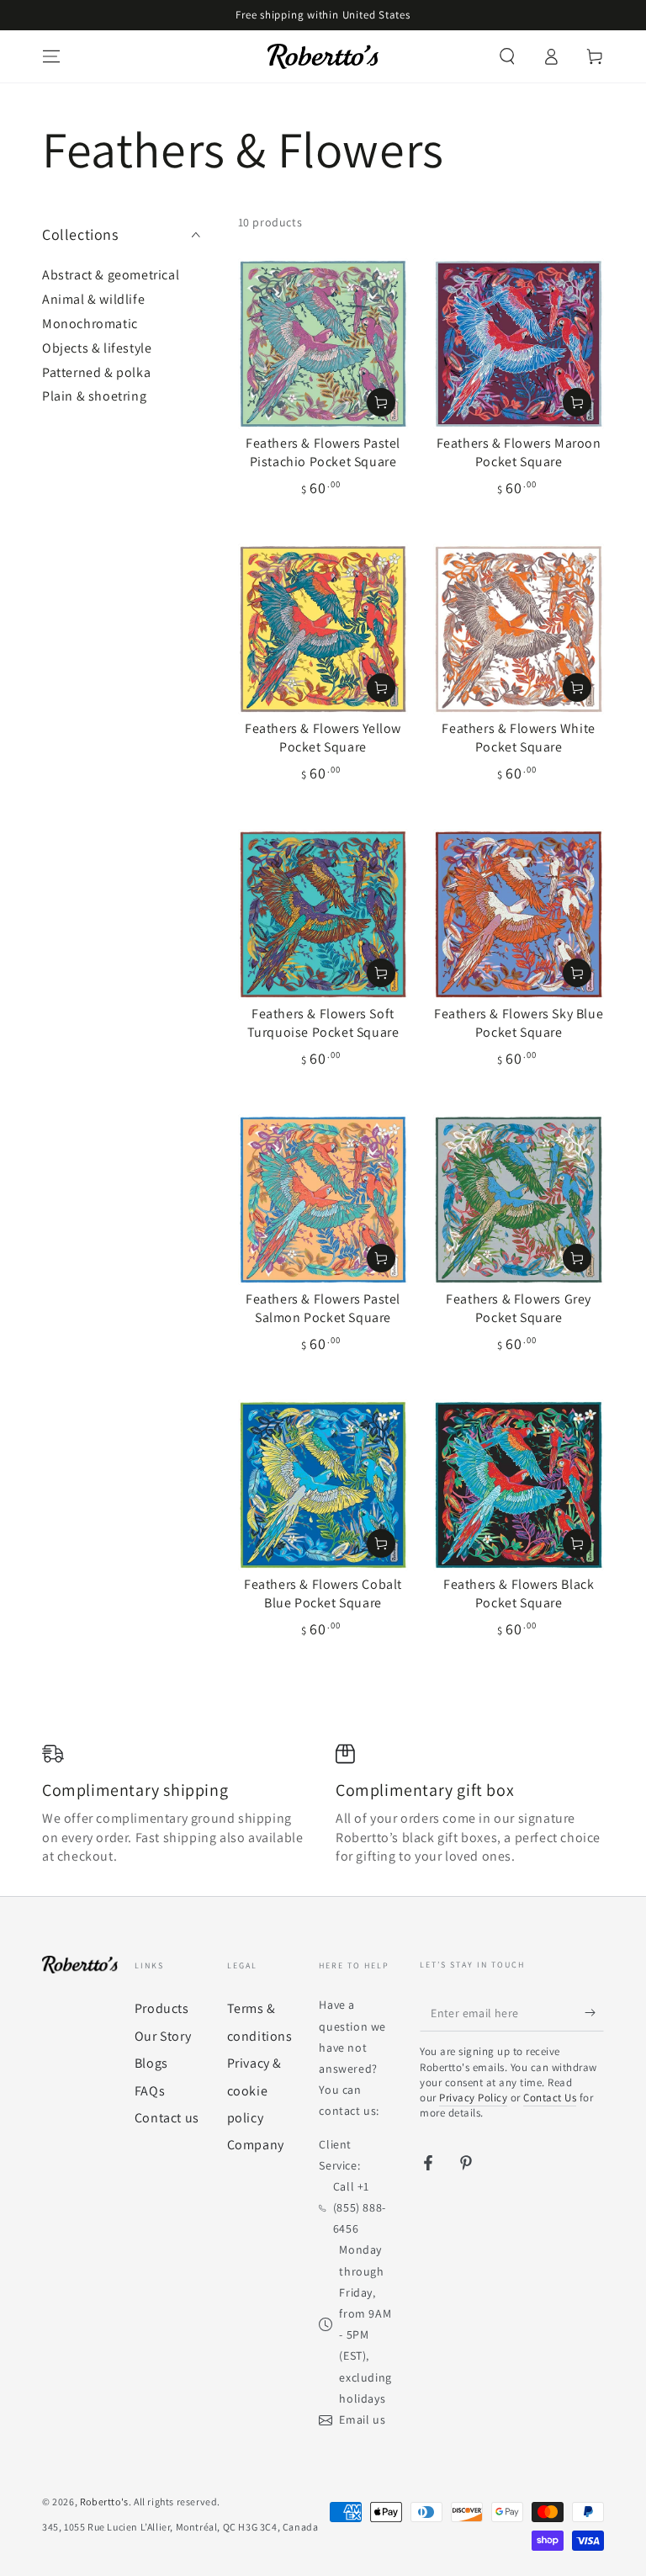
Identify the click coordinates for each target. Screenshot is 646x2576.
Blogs (151, 2063)
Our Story (163, 2036)
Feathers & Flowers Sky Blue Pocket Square (519, 1023)
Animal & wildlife (93, 299)
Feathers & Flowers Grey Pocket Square (519, 1308)
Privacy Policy (473, 2098)
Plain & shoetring (94, 396)
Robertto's (104, 2502)
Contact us (167, 2118)
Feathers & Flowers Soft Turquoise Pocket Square (323, 1023)
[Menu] (51, 56)
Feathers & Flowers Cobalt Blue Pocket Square (323, 1593)
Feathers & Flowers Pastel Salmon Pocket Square (323, 1308)
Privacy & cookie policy (254, 2090)
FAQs (150, 2091)
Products (162, 2008)
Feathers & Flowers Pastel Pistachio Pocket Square (323, 452)
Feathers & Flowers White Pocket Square (518, 738)
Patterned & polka (96, 372)
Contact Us (550, 2098)
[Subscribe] (594, 2012)
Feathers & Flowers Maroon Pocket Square (519, 452)
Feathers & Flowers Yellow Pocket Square (323, 738)
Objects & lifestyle (97, 348)
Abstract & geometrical (111, 275)
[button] (507, 56)
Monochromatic (90, 324)
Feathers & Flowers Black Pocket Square (519, 1593)
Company (256, 2145)
